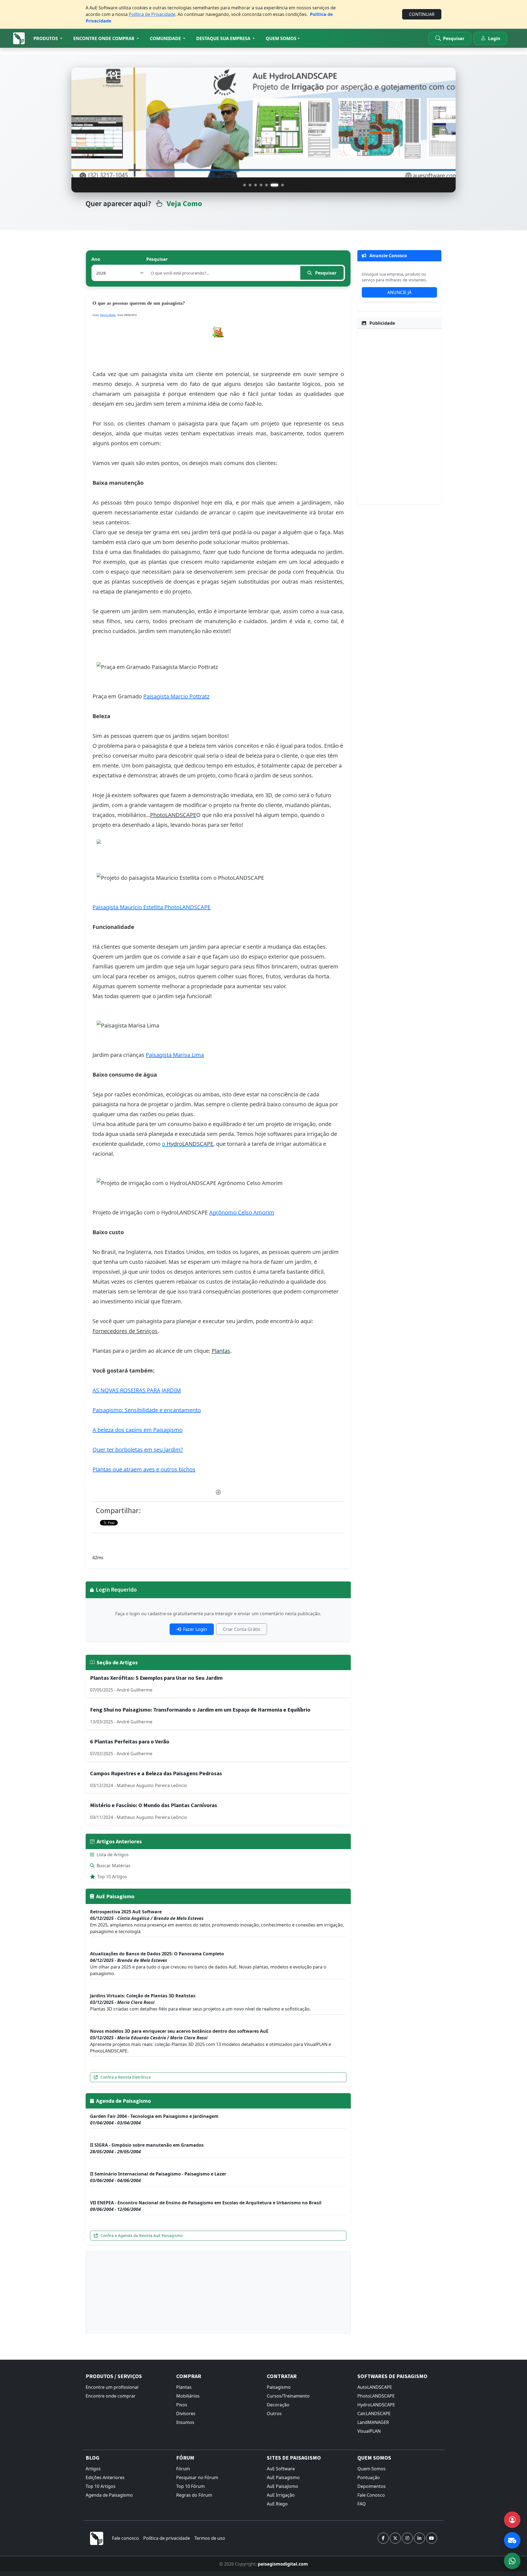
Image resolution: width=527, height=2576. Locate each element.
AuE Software (281, 2469)
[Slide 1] (245, 185)
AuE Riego (277, 2504)
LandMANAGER (373, 2422)
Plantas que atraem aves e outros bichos (144, 1469)
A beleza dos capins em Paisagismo (138, 1430)
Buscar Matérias (113, 1866)
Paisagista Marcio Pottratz (176, 696)
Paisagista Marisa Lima (175, 1055)
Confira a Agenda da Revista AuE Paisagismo (141, 2235)
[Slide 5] (267, 185)
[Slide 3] (256, 185)
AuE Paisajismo (282, 2486)
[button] (48, 38)
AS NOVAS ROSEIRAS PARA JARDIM (137, 1390)
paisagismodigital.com (283, 2564)
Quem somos (281, 38)
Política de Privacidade (152, 14)
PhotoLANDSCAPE (376, 2396)
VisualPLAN (369, 2431)
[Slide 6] (274, 185)
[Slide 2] (250, 185)
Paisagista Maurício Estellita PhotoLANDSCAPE (152, 907)
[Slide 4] (261, 185)
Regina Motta (108, 315)
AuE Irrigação (281, 2495)
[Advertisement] (218, 2292)
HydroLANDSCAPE (376, 2405)
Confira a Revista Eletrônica (126, 2077)
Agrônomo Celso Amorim (242, 1212)
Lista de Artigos (113, 1855)
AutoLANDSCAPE (375, 2387)
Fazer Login (194, 1629)
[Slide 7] (282, 185)
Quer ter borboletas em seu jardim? (138, 1450)
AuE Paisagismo (283, 2477)
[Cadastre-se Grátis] (512, 2520)
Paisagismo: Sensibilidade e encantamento (147, 1410)
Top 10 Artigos (112, 1877)
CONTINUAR (422, 14)
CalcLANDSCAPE (374, 2413)
